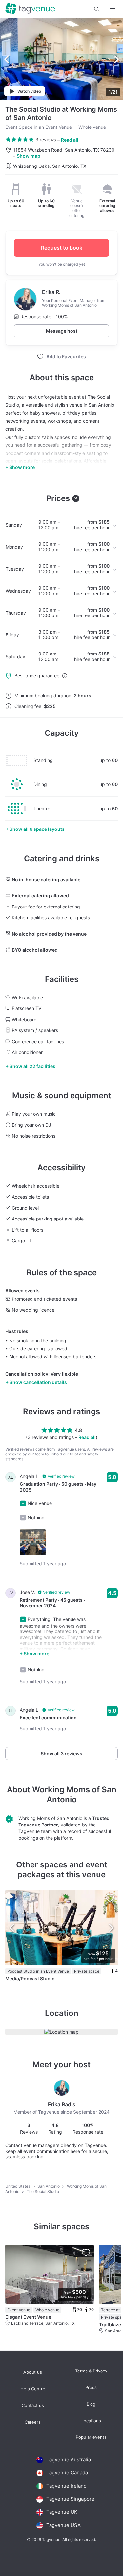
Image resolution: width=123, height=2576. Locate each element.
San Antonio (49, 2186)
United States (18, 2186)
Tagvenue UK (62, 2512)
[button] (97, 9)
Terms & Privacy (91, 2371)
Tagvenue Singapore (70, 2499)
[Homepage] (30, 9)
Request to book (62, 248)
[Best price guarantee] (65, 676)
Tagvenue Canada (67, 2473)
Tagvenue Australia (69, 2459)
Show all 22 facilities (32, 1066)
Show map (29, 156)
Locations (91, 2421)
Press (91, 2387)
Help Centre (33, 2389)
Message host (62, 331)
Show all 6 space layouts (37, 829)
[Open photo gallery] (61, 59)
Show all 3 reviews (61, 1754)
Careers (33, 2422)
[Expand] (113, 9)
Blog (91, 2404)
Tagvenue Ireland (66, 2486)
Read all (70, 140)
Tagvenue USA (63, 2525)
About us (33, 2372)
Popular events (91, 2437)
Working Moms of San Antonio (74, 1795)
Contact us (33, 2405)
